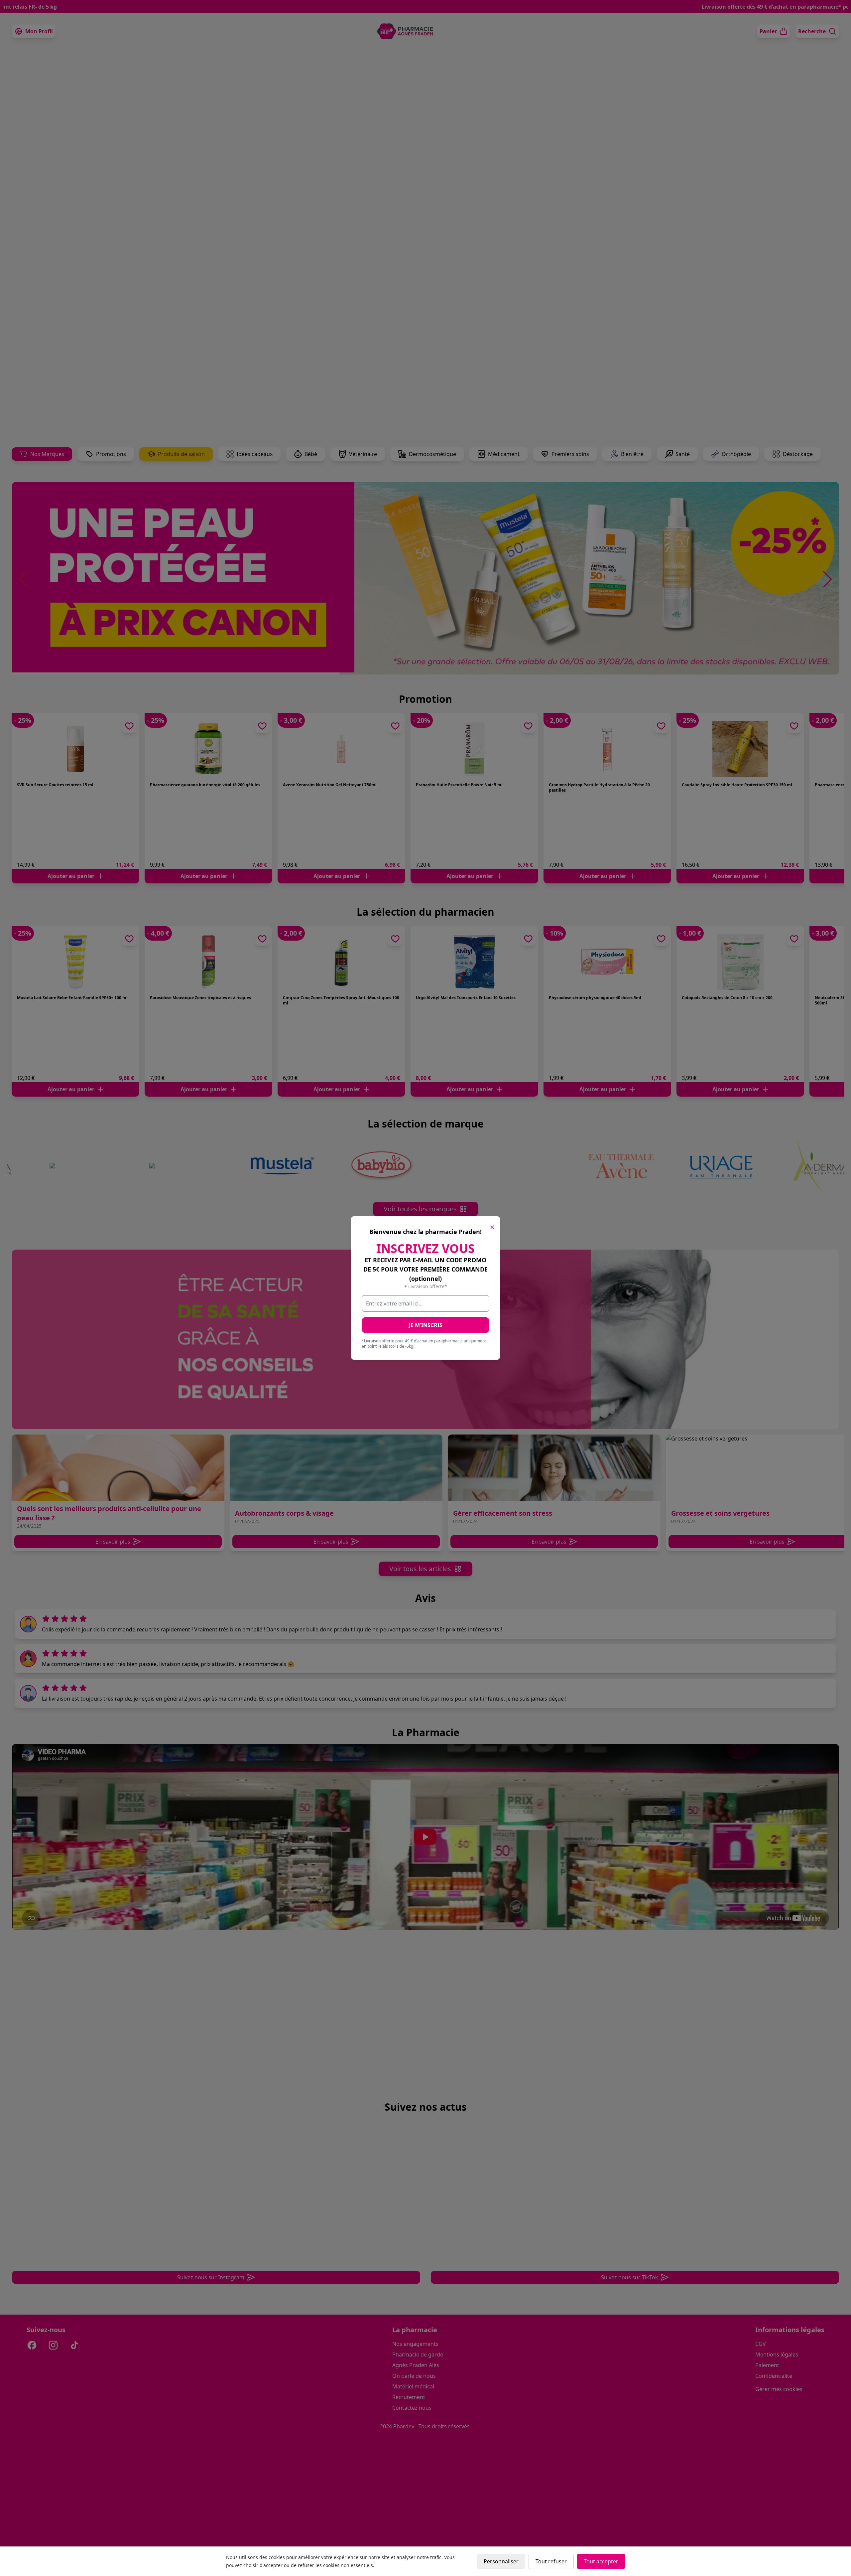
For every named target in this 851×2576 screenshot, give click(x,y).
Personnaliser (501, 2561)
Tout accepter (601, 2561)
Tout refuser (551, 2561)
